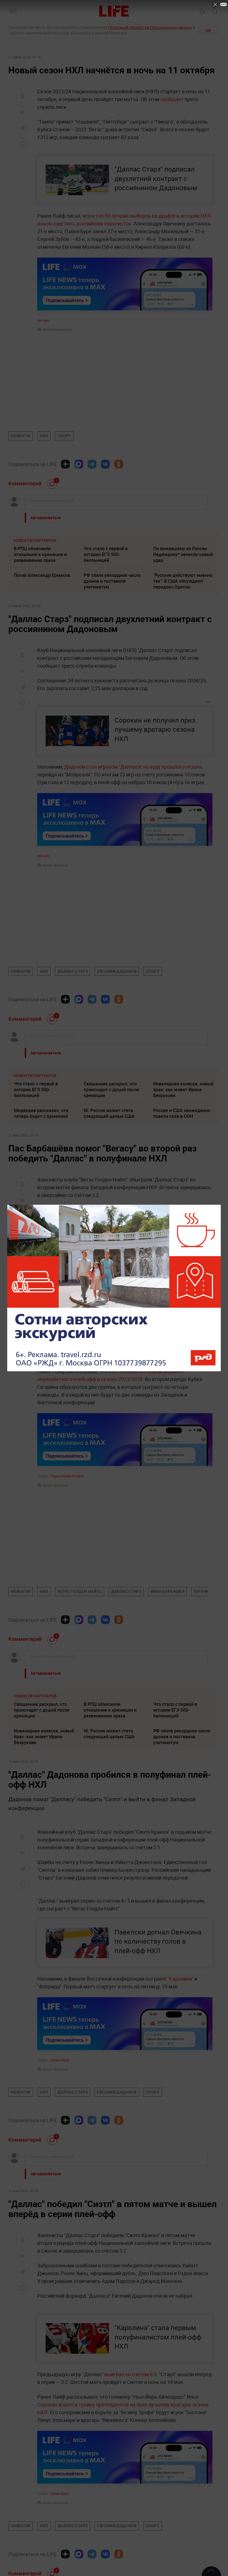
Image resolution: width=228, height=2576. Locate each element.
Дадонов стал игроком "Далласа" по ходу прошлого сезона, (134, 767)
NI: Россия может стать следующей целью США (109, 1113)
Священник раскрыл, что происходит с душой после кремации (111, 1090)
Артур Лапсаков (55, 865)
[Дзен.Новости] (65, 464)
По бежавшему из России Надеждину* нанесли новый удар (183, 554)
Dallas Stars (60, 2060)
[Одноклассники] (119, 464)
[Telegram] (92, 464)
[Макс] (79, 464)
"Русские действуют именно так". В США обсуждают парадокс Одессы (183, 581)
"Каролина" (180, 1979)
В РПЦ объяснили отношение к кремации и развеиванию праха (40, 554)
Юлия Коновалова (57, 329)
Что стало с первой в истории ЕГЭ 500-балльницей (106, 554)
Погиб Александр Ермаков (42, 575)
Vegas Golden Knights (67, 1476)
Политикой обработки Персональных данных (150, 27)
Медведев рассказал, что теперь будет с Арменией (41, 1113)
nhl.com (43, 320)
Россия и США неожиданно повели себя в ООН (182, 1113)
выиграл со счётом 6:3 (130, 2457)
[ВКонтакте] (105, 464)
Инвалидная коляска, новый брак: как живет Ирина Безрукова (183, 1090)
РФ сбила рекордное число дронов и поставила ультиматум (112, 581)
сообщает (173, 99)
